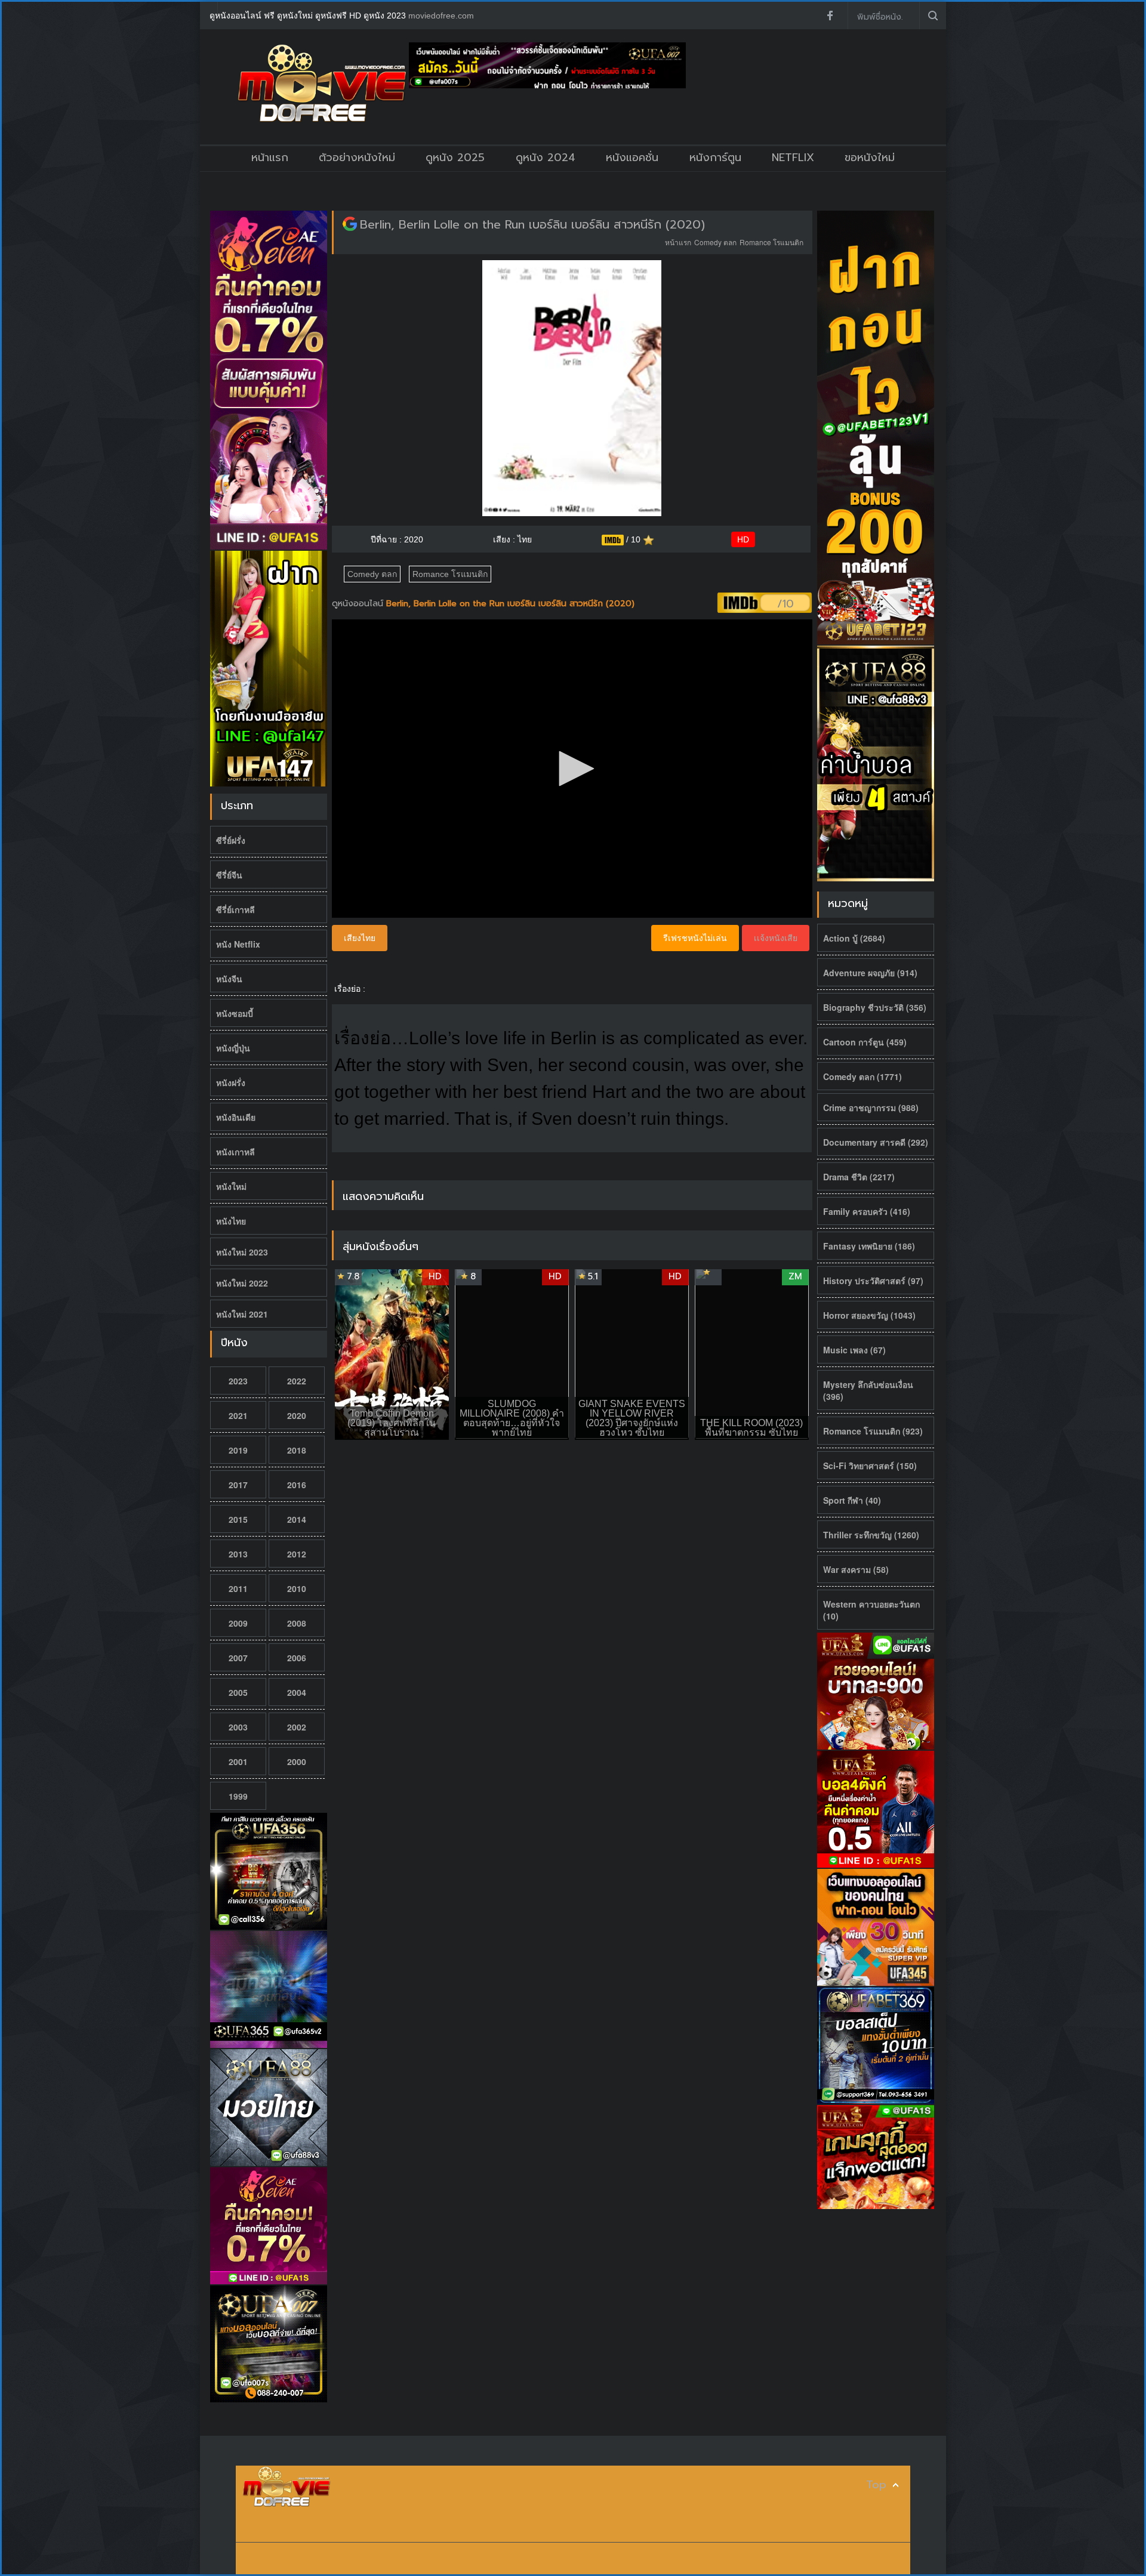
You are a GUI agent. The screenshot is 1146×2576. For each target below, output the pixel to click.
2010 (297, 1588)
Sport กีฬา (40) (852, 1500)
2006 (297, 1658)
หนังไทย (231, 1221)
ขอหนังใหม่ (870, 158)
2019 (238, 1450)
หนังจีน (229, 979)
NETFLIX (793, 158)
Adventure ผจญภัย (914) (870, 973)
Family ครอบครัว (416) (867, 1211)
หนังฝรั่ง (231, 1082)
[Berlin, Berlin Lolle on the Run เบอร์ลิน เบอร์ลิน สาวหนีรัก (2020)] (350, 224)
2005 (238, 1692)
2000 (297, 1761)
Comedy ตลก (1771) (862, 1076)
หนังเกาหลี (235, 1152)
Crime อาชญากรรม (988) (871, 1107)
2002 (297, 1727)
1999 (238, 1796)
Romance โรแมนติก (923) (873, 1431)
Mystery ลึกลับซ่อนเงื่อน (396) (868, 1390)
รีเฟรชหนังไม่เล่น (695, 938)
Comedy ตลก (715, 242)
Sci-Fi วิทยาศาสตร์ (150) (870, 1466)
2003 (238, 1727)
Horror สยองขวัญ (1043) (869, 1315)
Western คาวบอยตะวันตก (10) (871, 1610)
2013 (238, 1554)
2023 (238, 1381)
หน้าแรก (270, 158)
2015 (238, 1519)
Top (876, 2485)
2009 (238, 1623)
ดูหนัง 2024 (546, 158)
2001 (238, 1761)
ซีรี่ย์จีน (229, 875)
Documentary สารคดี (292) (876, 1142)
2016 (297, 1485)
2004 (297, 1692)
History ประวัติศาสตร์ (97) (873, 1281)
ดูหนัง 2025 (455, 158)
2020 (297, 1415)
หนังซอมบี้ (235, 1013)
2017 (238, 1485)
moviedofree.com (441, 16)
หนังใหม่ (231, 1186)
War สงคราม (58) (856, 1569)
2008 (297, 1623)
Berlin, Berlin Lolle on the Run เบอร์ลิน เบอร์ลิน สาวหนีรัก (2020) (532, 224)
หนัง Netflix (238, 944)
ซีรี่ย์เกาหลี (235, 909)
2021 (238, 1415)
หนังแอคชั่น (632, 158)
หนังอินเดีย (236, 1117)
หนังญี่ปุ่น (233, 1048)
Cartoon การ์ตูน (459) (865, 1042)
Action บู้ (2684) (854, 938)
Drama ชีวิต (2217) (859, 1177)
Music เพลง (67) (854, 1350)
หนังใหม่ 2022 (242, 1283)
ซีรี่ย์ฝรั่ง (231, 840)
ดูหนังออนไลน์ (359, 604)
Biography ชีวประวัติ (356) (875, 1007)
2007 (238, 1658)
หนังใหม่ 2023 (242, 1252)
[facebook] (830, 16)
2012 (297, 1554)
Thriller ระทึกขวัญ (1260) (871, 1535)
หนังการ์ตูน (715, 158)
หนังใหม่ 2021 (242, 1314)
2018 (297, 1450)
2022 (297, 1381)
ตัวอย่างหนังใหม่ (357, 158)
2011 (238, 1588)
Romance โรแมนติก (771, 242)
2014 (297, 1519)
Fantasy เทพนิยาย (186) (869, 1246)
